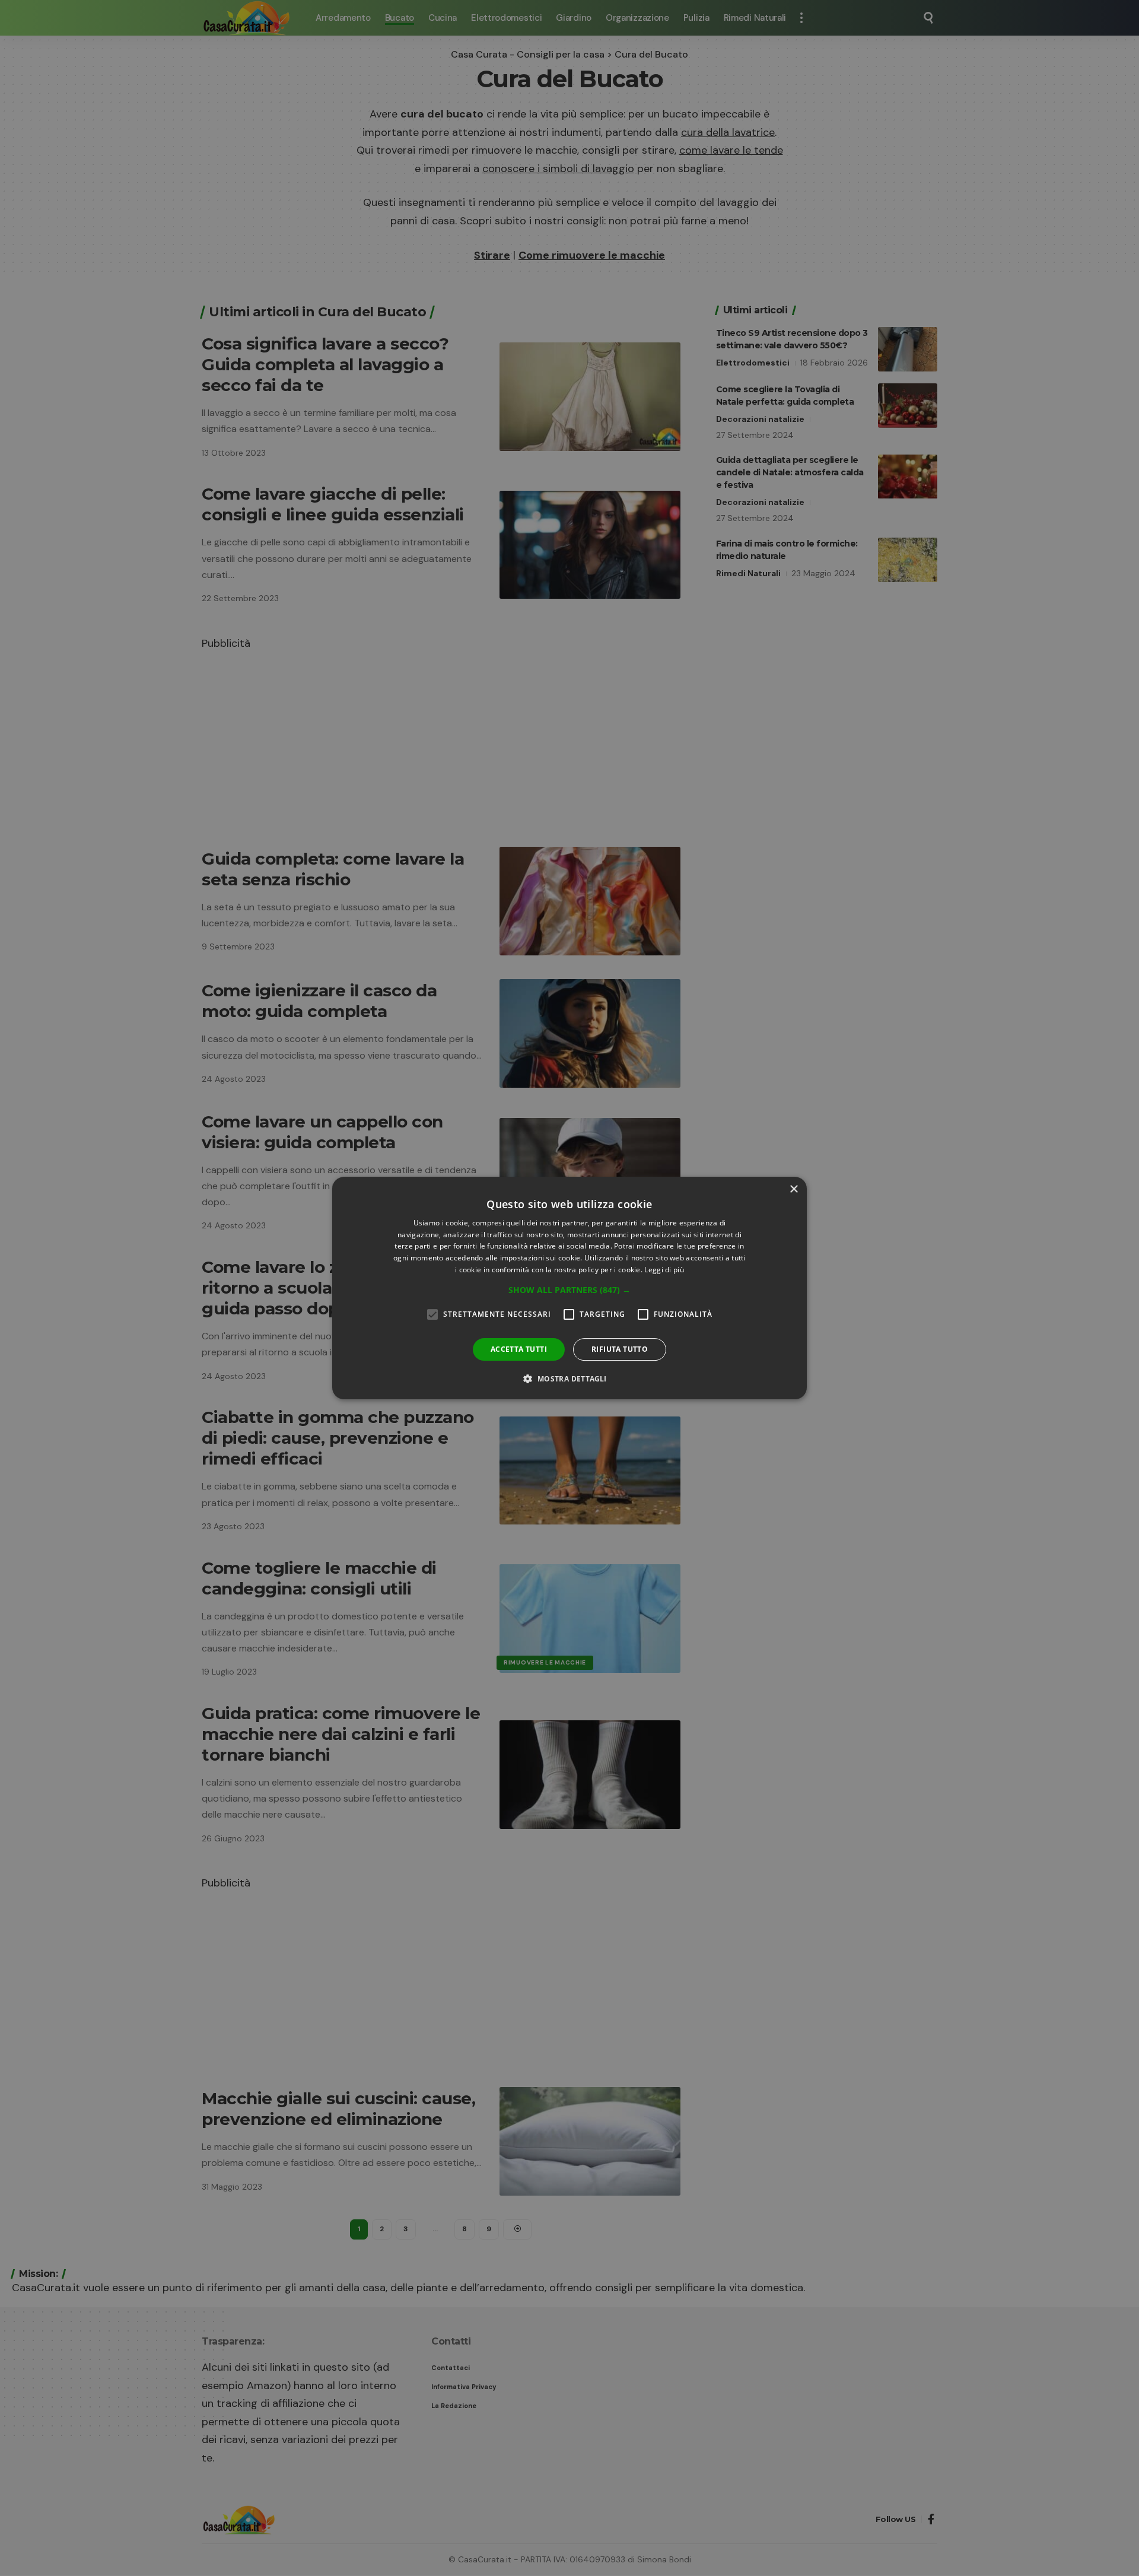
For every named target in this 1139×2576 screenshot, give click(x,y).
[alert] (569, 1288)
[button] (569, 1290)
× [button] (793, 1189)
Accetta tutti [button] (519, 1349)
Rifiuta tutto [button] (620, 1349)
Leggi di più (664, 1270)
